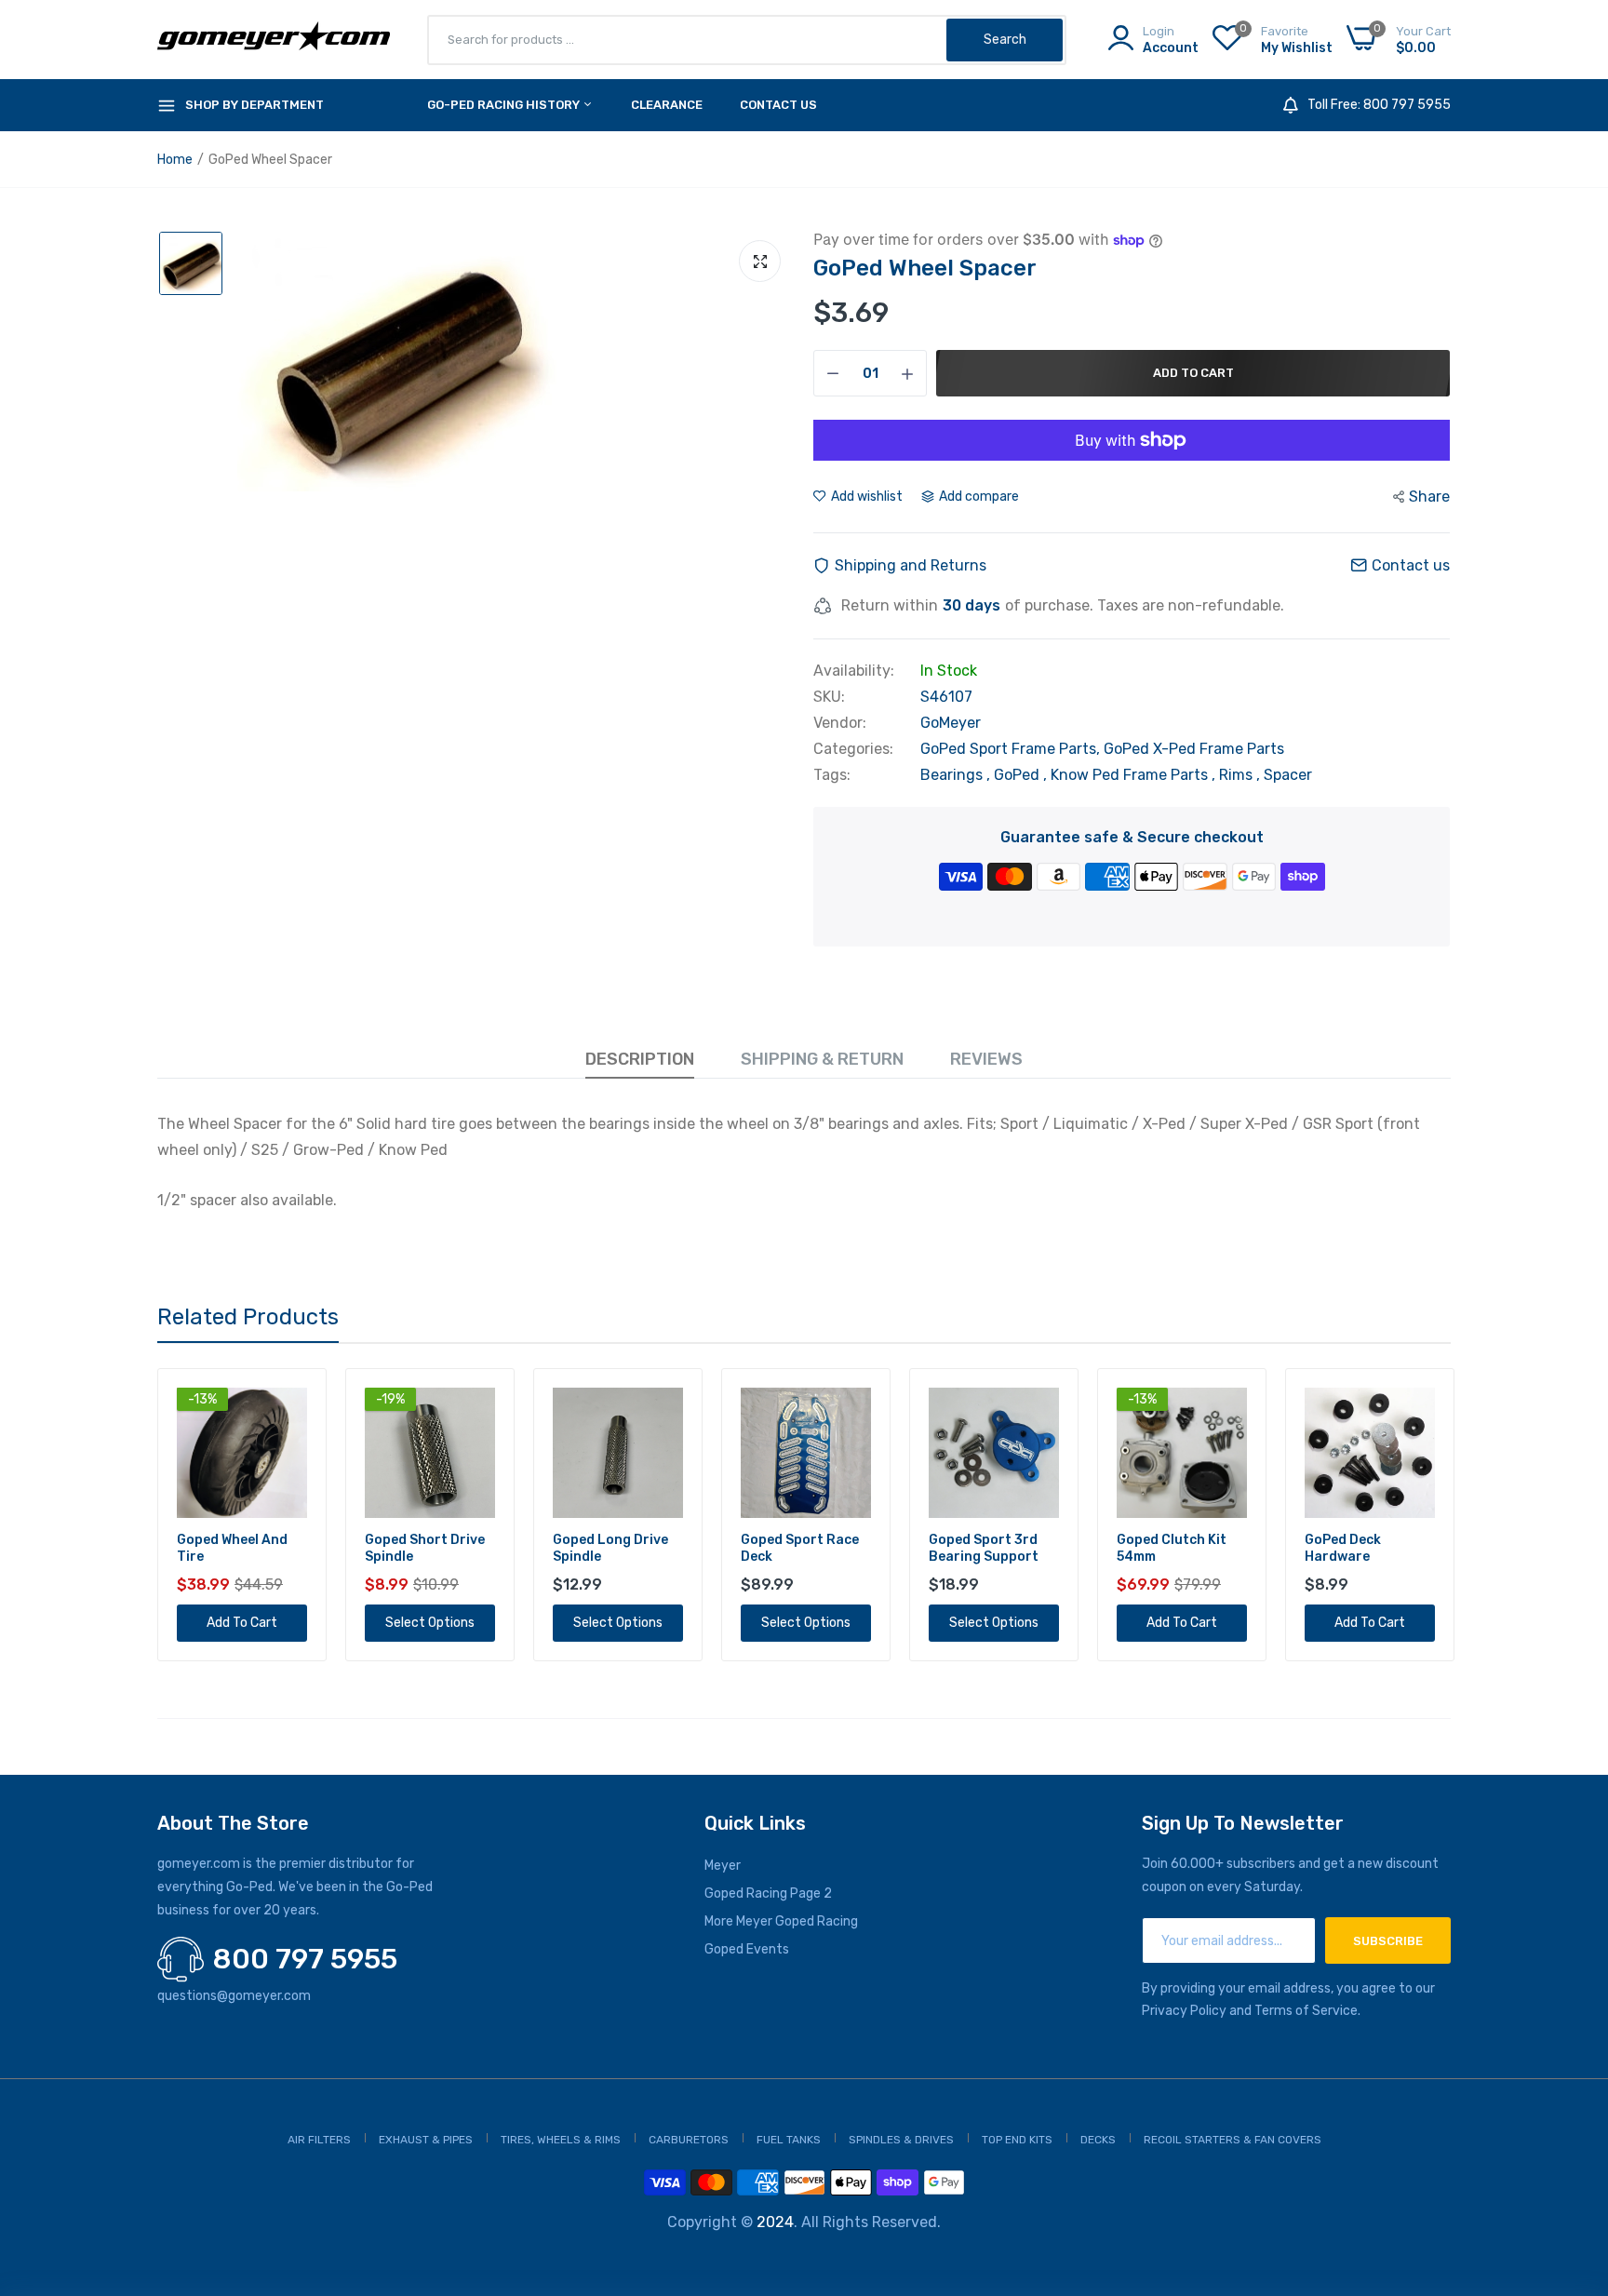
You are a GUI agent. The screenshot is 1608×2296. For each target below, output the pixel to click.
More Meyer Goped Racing (781, 1921)
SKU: (829, 697)
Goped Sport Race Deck (612, 1548)
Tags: (832, 775)
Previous (157, 1515)
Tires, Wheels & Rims (561, 2140)
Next (1451, 1515)
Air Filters (319, 2140)
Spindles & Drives (901, 2140)
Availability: (854, 671)
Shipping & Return (822, 1059)
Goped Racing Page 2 (768, 1893)
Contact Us (778, 105)
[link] (291, 1404)
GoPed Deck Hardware (1155, 1548)
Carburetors (689, 2140)
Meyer (723, 1866)
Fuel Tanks (789, 2140)
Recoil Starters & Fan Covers (1233, 2140)
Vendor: (840, 723)
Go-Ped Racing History (505, 105)
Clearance (667, 105)
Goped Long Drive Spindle (422, 1548)
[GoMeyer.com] (274, 40)
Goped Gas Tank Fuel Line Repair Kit (1368, 1548)
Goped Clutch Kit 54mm (984, 1548)
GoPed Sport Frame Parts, (1012, 749)
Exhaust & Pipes (426, 2140)
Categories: (853, 749)
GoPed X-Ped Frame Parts (1194, 749)
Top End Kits (1017, 2140)
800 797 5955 (305, 1959)
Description (640, 1059)
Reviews (986, 1059)
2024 (775, 2222)
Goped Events (747, 1949)
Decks (1098, 2140)
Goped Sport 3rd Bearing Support (796, 1548)
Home (175, 160)
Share (1429, 497)
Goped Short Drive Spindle (237, 1548)
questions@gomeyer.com (234, 1996)
